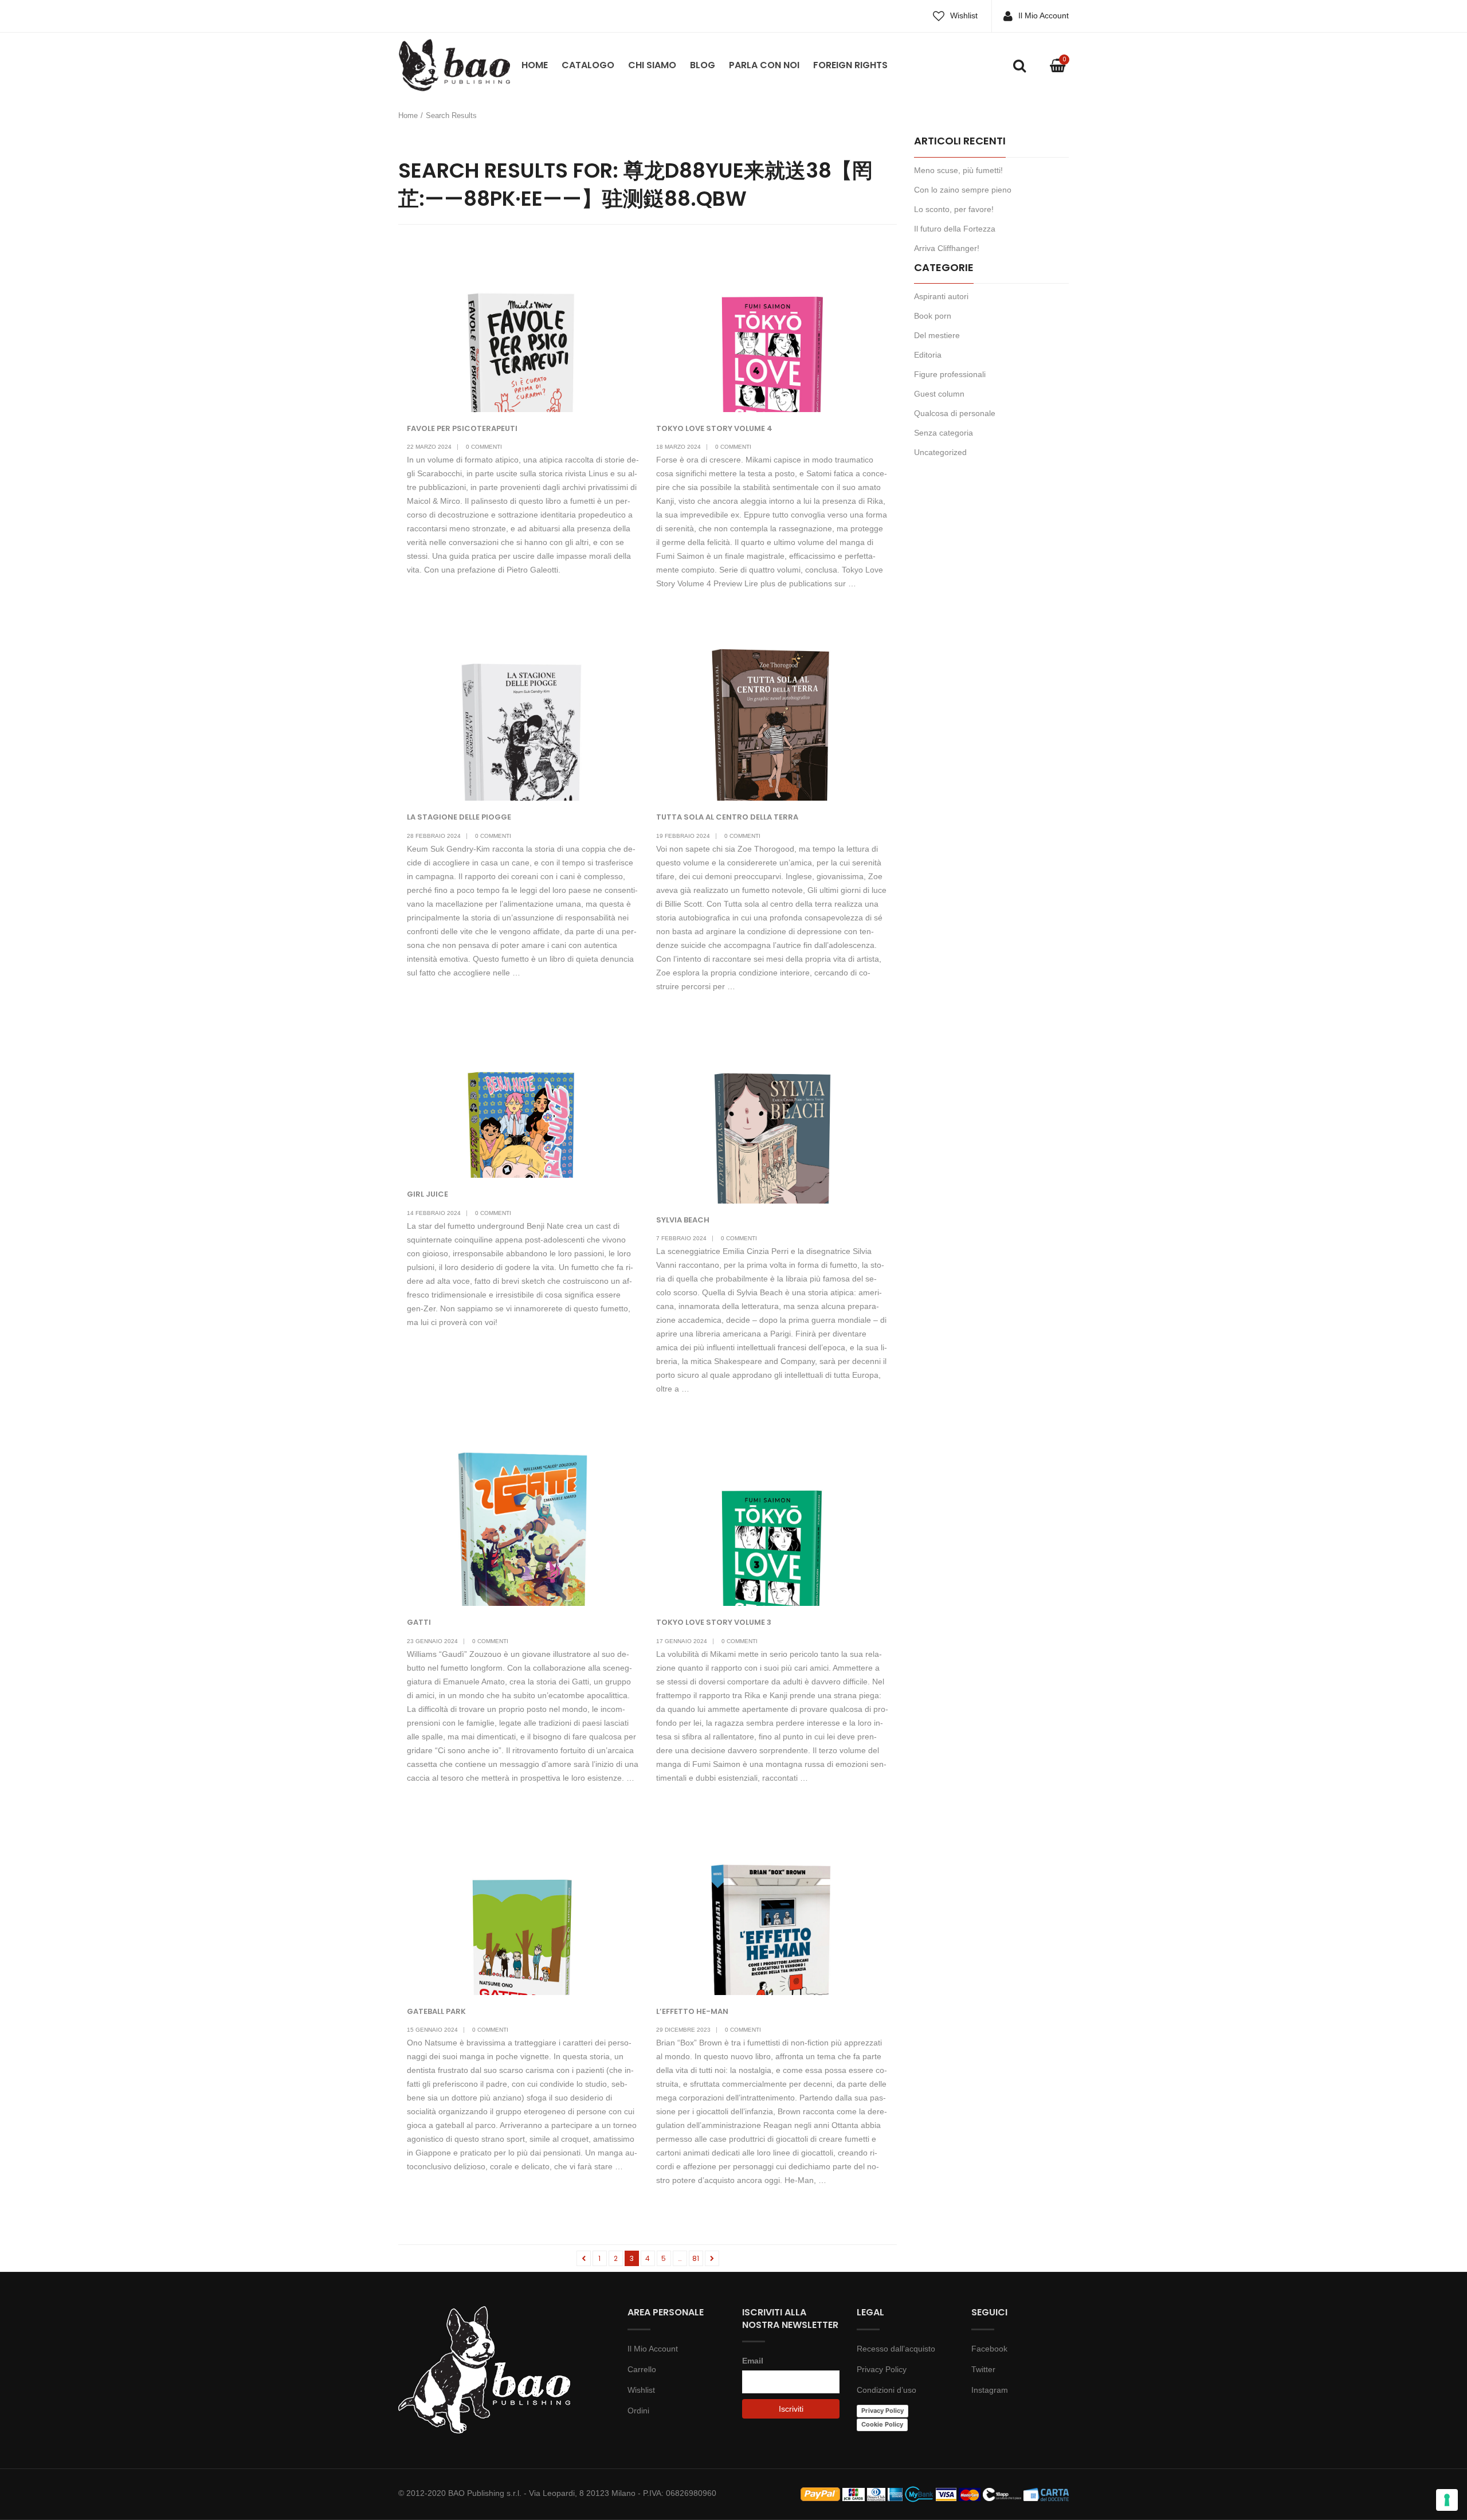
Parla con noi (764, 65)
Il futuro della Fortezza (955, 229)
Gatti (419, 1622)
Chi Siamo (652, 65)
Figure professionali (950, 374)
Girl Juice (427, 1194)
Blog (703, 65)
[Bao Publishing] (454, 64)
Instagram (990, 2390)
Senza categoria (944, 433)
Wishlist (964, 15)
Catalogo (588, 65)
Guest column (939, 394)
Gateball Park (436, 2011)
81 (696, 2258)
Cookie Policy (882, 2424)
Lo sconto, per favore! (954, 209)
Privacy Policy (882, 2369)
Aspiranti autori (941, 296)
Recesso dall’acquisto (896, 2349)
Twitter (983, 2369)
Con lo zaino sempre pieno (963, 190)
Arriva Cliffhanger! (947, 248)
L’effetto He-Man (692, 2011)
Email (753, 2361)
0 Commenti (484, 447)
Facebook (989, 2349)
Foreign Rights (850, 65)
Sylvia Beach (683, 1220)
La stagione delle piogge (459, 817)
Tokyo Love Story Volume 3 (714, 1622)
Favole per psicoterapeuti (462, 428)
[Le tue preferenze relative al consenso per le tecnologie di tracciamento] (1447, 2500)
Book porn (933, 316)
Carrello (642, 2369)
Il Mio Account (1044, 15)
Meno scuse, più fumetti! (958, 170)
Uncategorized (940, 452)
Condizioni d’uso (887, 2390)
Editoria (928, 355)
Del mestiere (937, 335)
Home (535, 65)
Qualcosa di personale (955, 413)
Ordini (638, 2411)
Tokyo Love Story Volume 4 (714, 428)
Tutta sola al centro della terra (727, 817)
